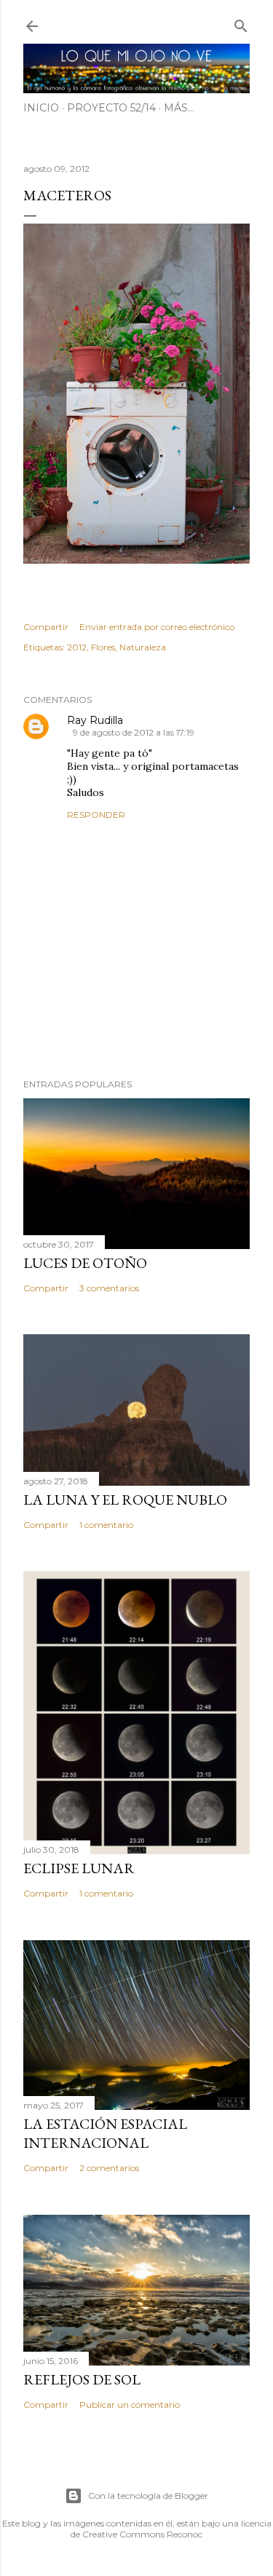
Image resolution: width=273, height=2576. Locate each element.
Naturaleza (143, 647)
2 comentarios (109, 2168)
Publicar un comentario (130, 2404)
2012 (77, 647)
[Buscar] (241, 23)
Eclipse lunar (79, 1868)
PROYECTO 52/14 (111, 108)
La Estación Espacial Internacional (105, 2133)
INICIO (41, 108)
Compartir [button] (46, 627)
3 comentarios (109, 1288)
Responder (96, 815)
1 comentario (106, 1525)
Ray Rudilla (95, 720)
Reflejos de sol (82, 2379)
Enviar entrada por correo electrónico (157, 627)
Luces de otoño (85, 1263)
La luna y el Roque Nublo (125, 1500)
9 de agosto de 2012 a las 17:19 (134, 732)
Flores (103, 647)
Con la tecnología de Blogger (148, 2496)
